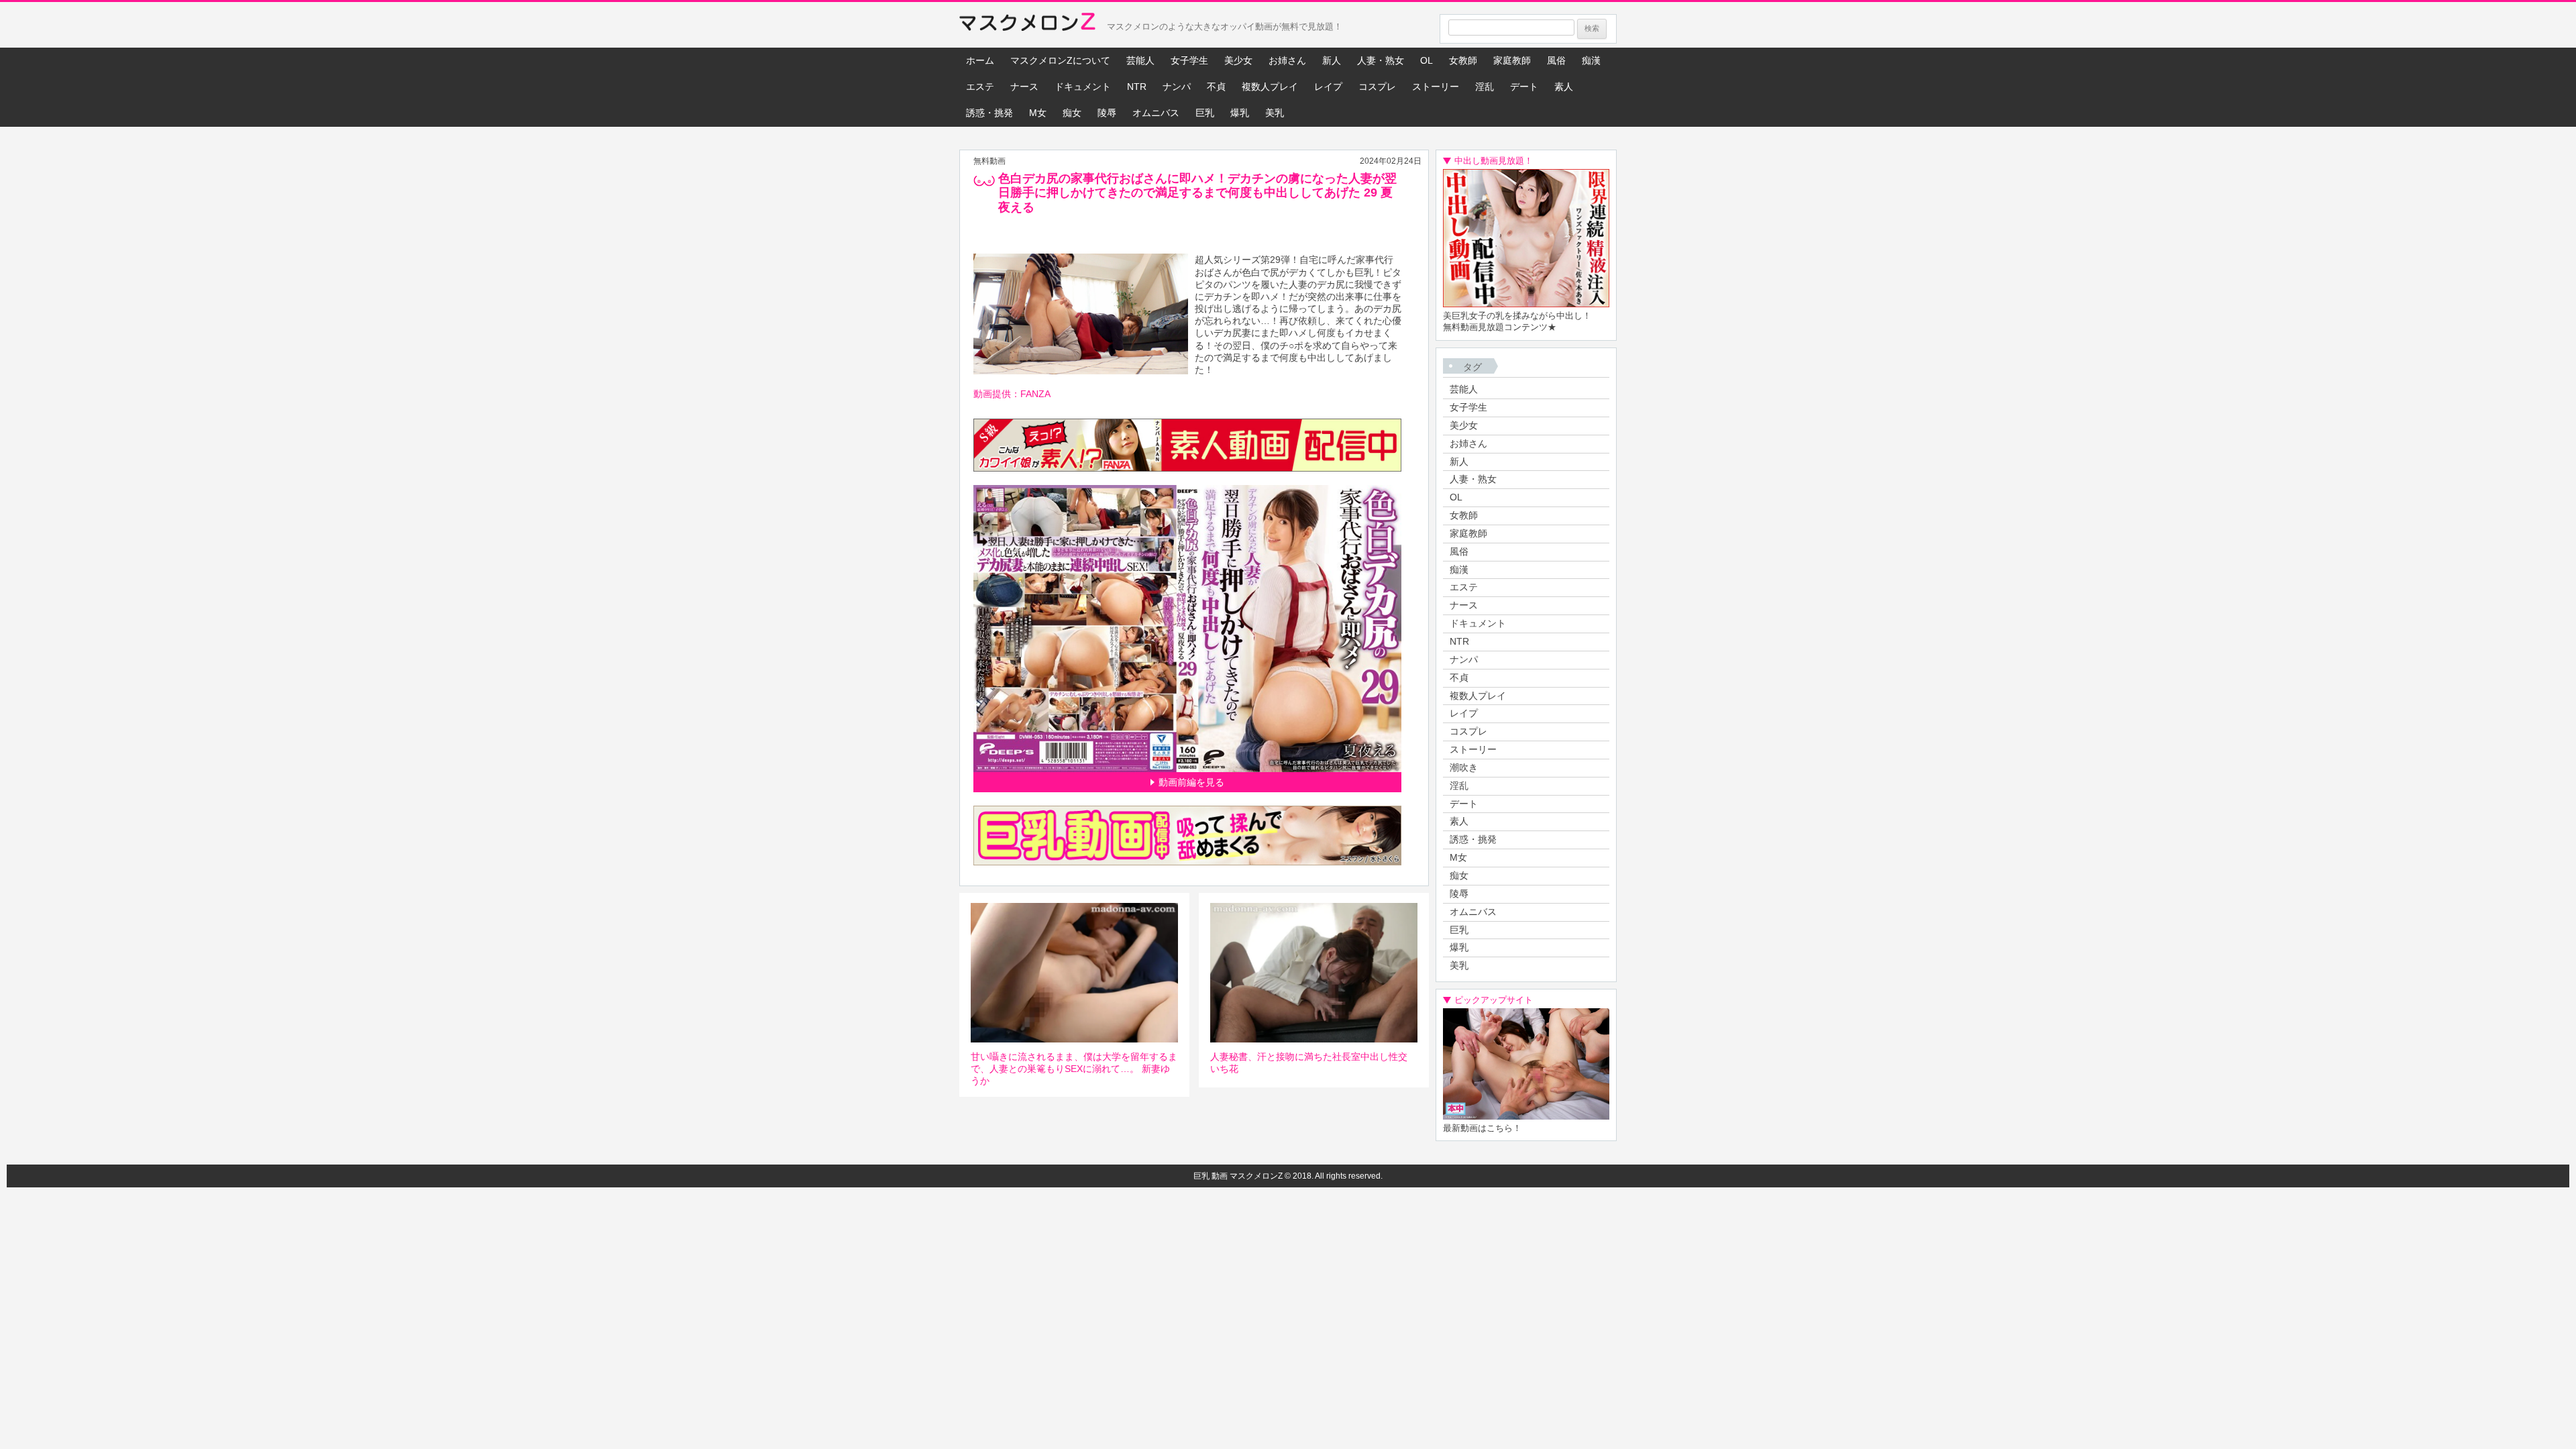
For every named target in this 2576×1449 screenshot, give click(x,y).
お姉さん (1287, 60)
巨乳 (1205, 113)
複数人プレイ (1270, 87)
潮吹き (1464, 767)
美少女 (1238, 60)
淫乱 (1485, 87)
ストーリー (1436, 87)
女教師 (1463, 60)
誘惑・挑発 (989, 113)
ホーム (980, 60)
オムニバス (1156, 113)
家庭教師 (1512, 60)
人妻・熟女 (1381, 60)
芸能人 (1140, 60)
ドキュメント (1083, 87)
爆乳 (1240, 113)
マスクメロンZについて (1060, 60)
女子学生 (1189, 60)
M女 (1038, 113)
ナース (1024, 87)
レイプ (1328, 87)
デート (1524, 87)
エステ (980, 87)
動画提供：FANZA (1012, 394)
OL (1427, 60)
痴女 (1072, 113)
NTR (1137, 87)
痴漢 (1591, 60)
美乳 (1275, 113)
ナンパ (1177, 87)
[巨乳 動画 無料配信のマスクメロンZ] (1027, 25)
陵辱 (1107, 113)
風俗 (1556, 60)
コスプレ (1377, 87)
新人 (1332, 60)
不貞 (1216, 87)
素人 (1564, 87)
